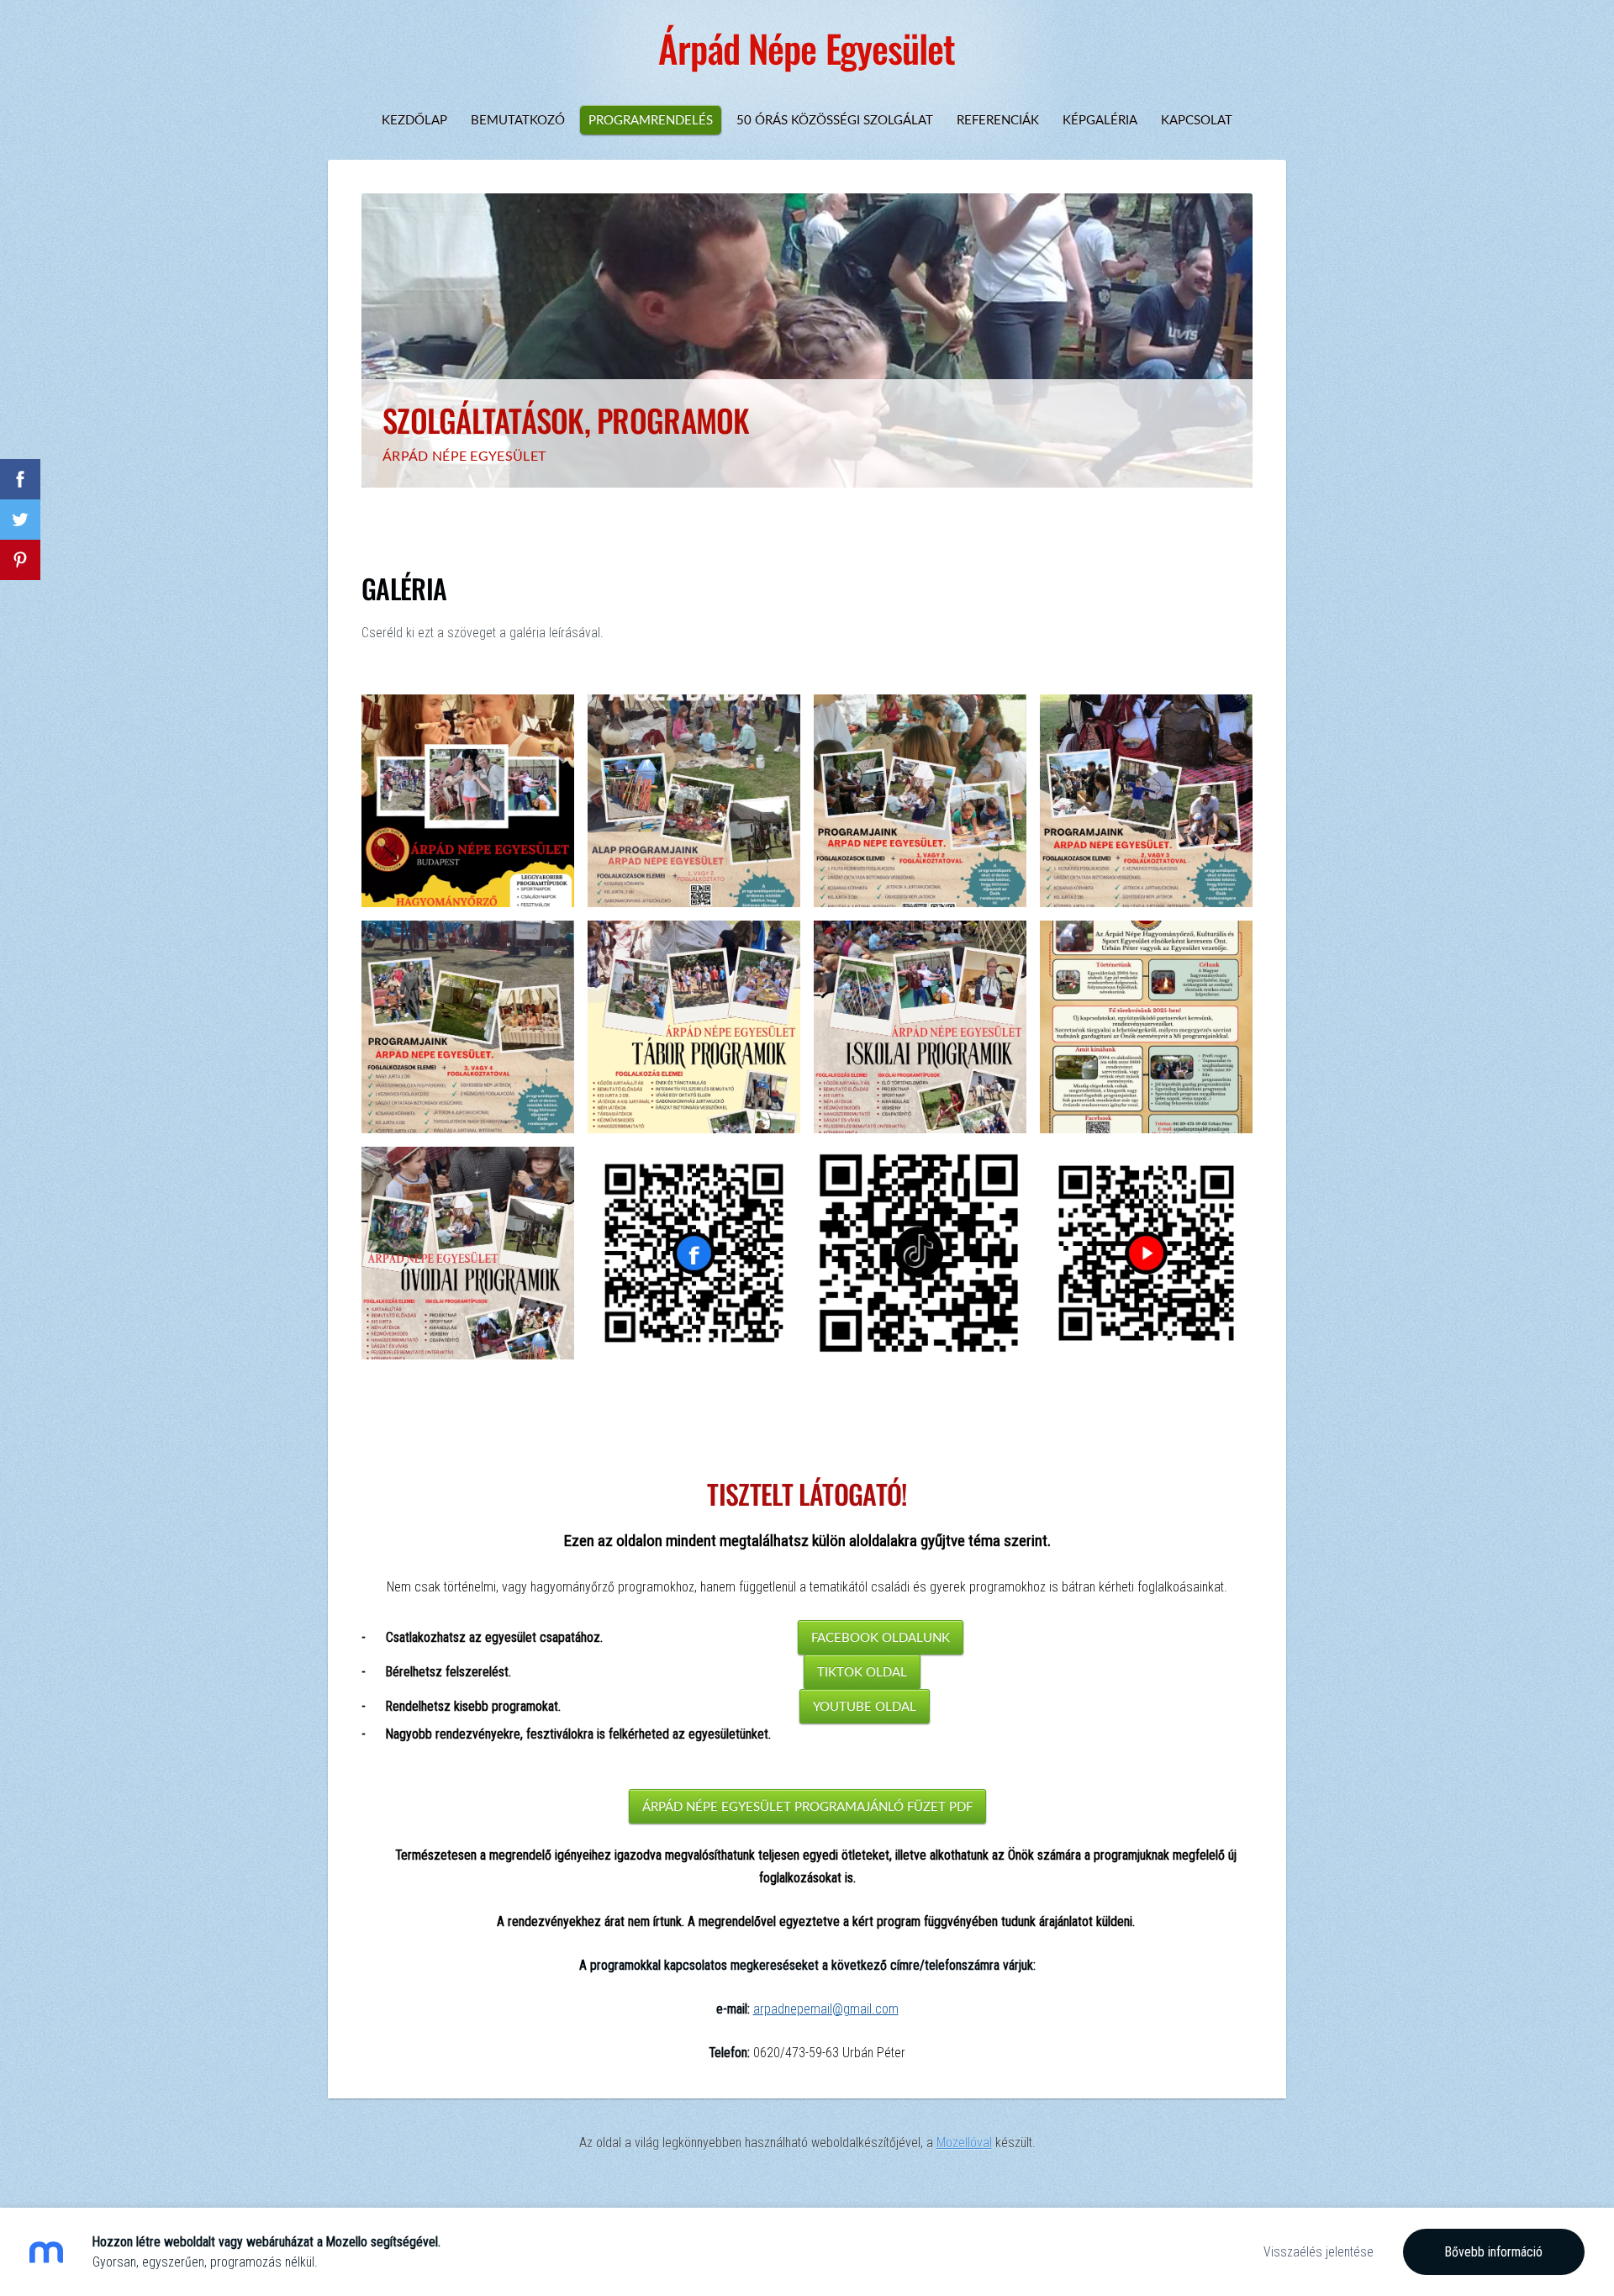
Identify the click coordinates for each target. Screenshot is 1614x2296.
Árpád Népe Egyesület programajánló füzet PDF (807, 1806)
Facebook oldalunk (881, 1637)
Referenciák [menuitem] (998, 119)
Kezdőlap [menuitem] (414, 119)
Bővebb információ (1494, 2252)
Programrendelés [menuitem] (651, 119)
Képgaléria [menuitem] (1100, 119)
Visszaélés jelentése (1319, 2252)
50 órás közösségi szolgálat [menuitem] (835, 119)
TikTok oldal (862, 1671)
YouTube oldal (865, 1706)
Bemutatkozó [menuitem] (518, 119)
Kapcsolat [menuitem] (1197, 119)
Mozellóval (964, 2143)
